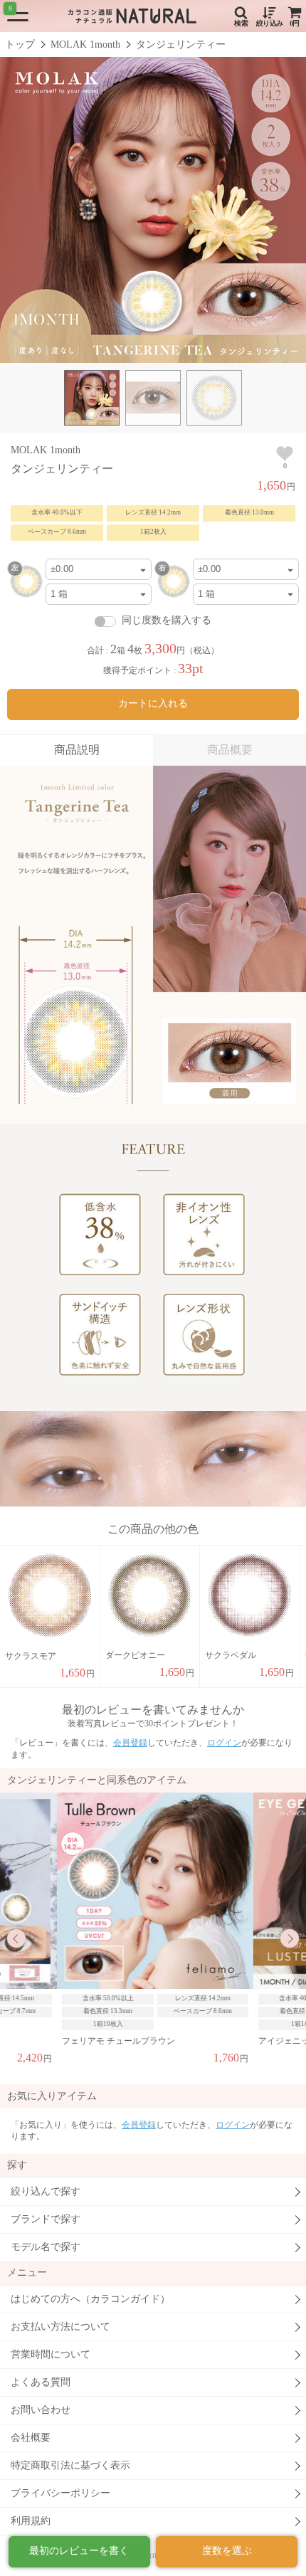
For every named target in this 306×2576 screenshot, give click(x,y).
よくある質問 (41, 2382)
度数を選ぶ (227, 2551)
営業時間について (51, 2354)
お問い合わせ (41, 2410)
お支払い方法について (60, 2327)
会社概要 (31, 2438)
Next (290, 1938)
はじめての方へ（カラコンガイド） (90, 2299)
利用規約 (31, 2521)
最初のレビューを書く (79, 2551)
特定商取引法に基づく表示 (70, 2465)
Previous (16, 1938)
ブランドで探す (46, 2219)
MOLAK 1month (85, 44)
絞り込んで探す (46, 2191)
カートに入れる (153, 703)
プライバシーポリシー (60, 2493)
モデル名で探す (46, 2247)
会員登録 (130, 1743)
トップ (20, 44)
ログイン (224, 1743)
